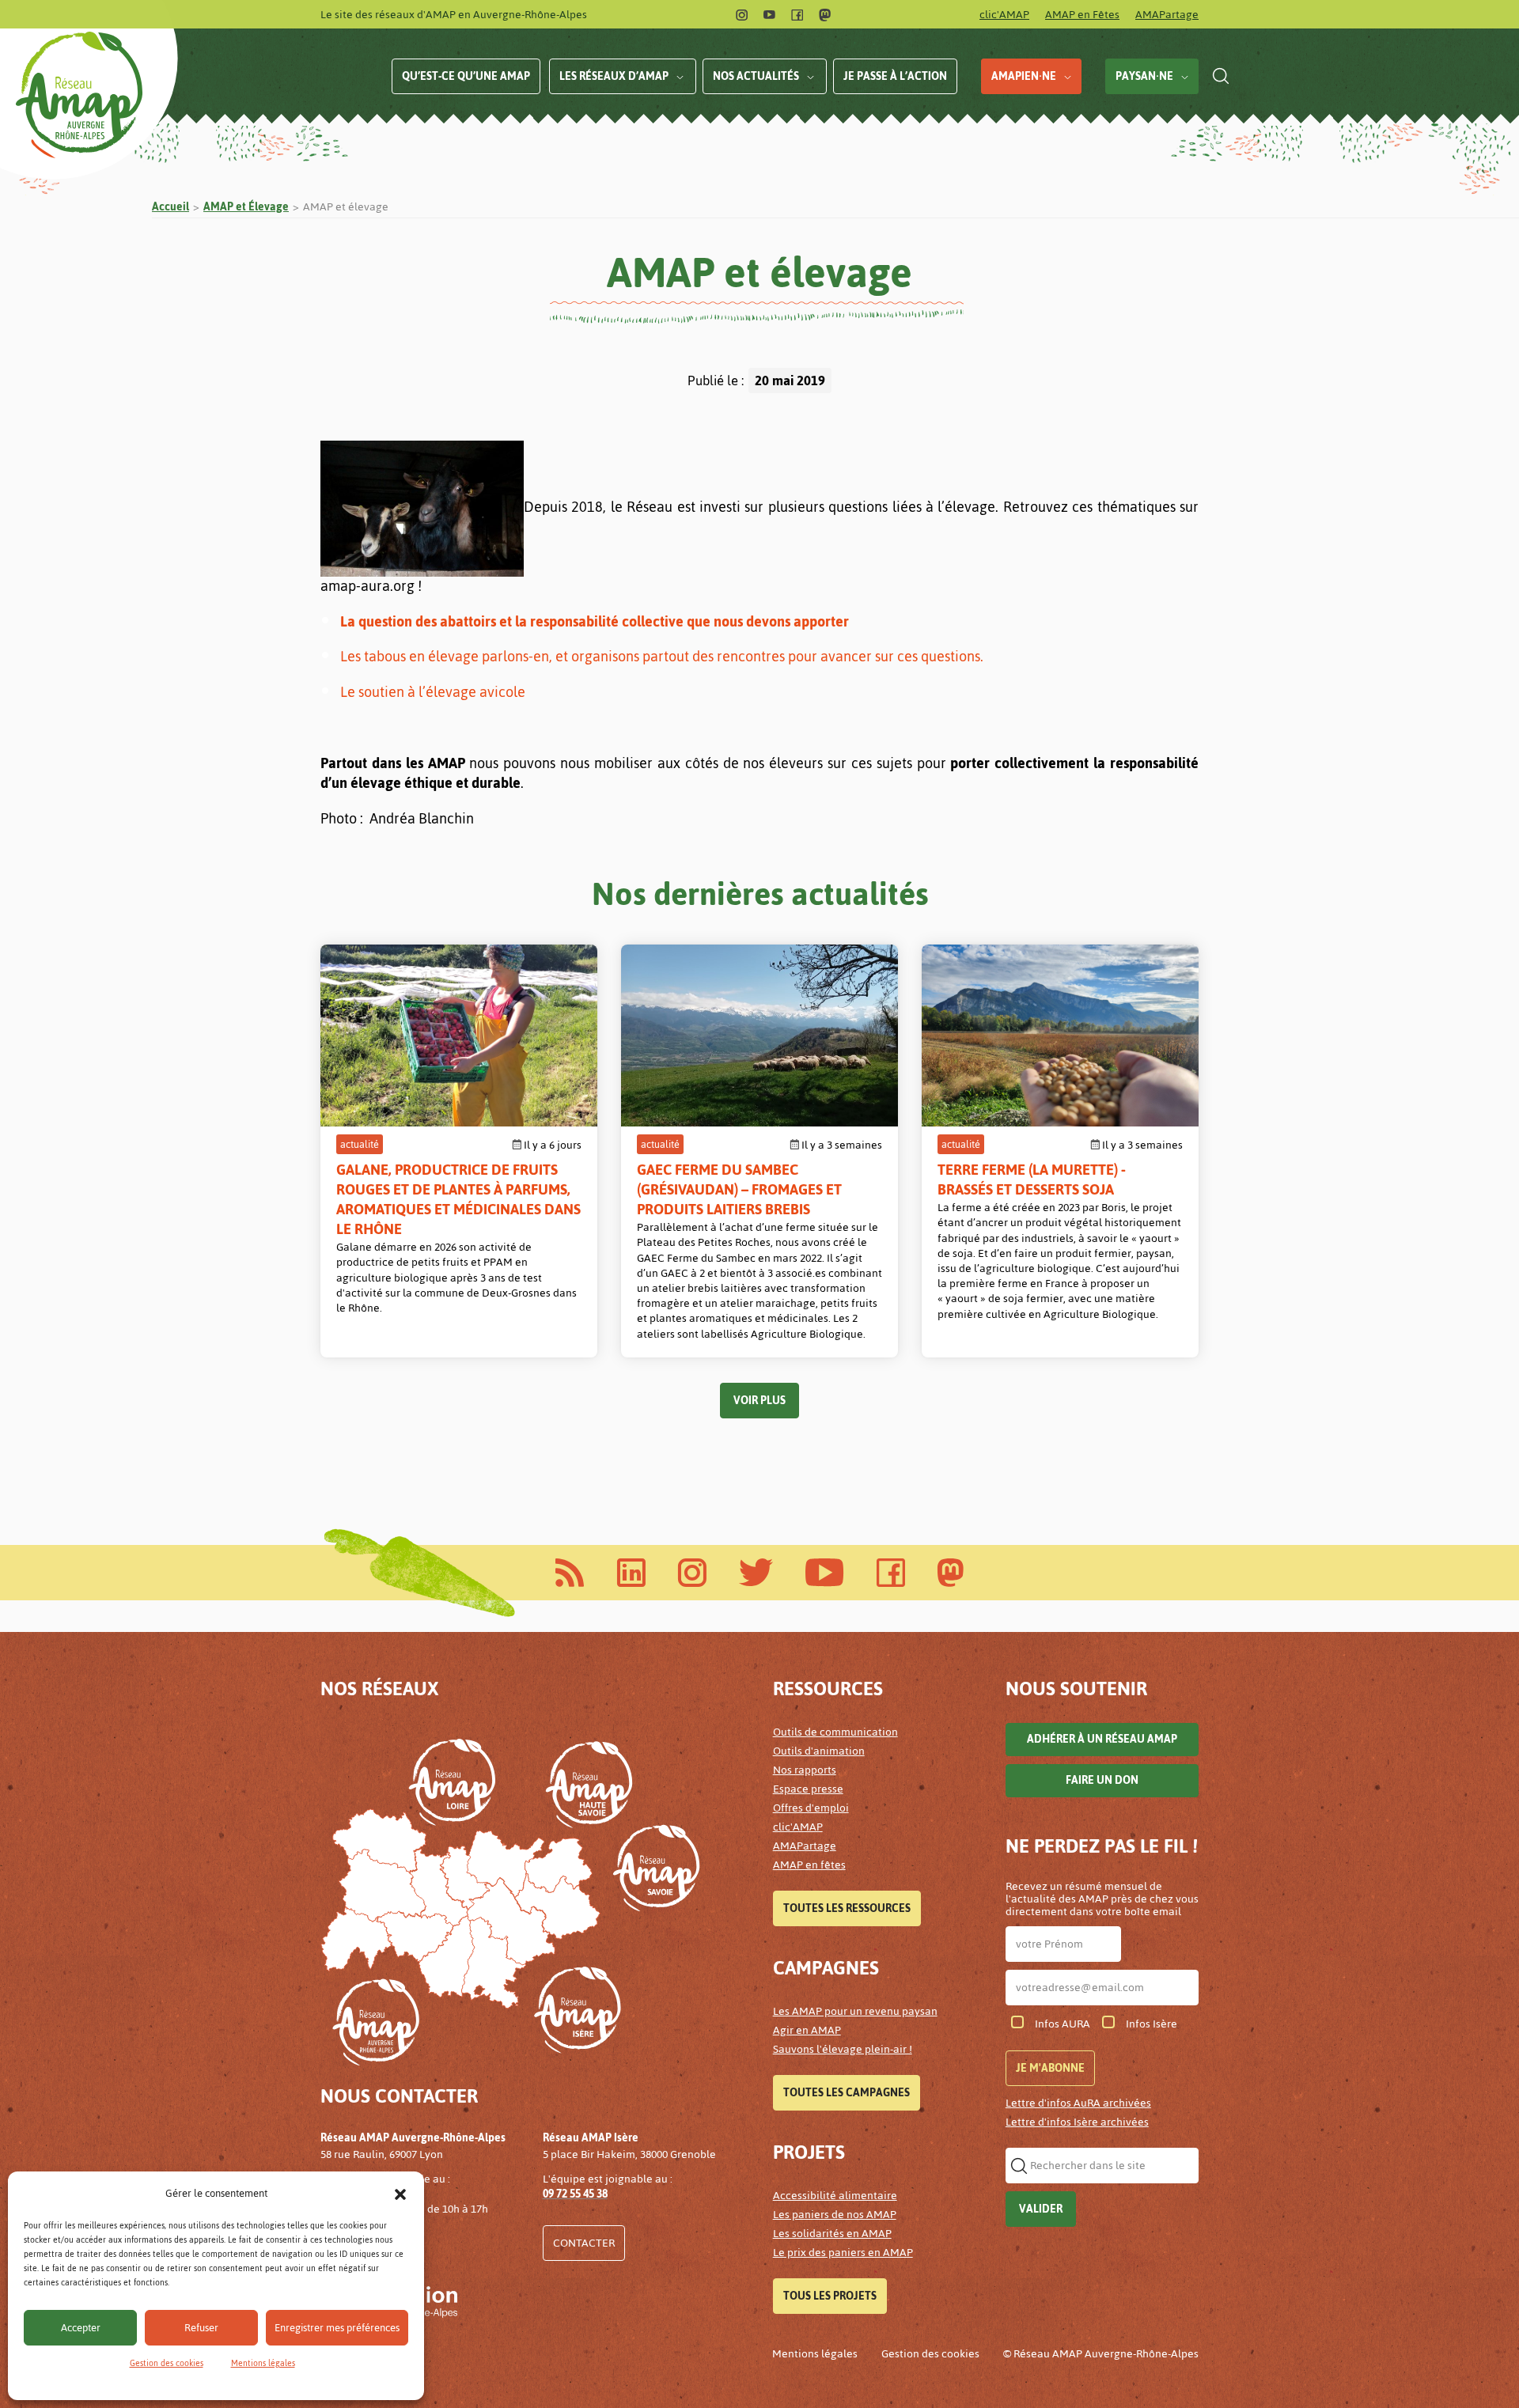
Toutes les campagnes (847, 2093)
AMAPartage (1167, 15)
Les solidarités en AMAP (832, 2234)
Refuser (201, 2328)
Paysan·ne (1144, 76)
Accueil (170, 207)
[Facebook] (797, 15)
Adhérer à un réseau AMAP (1102, 1739)
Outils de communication (835, 1732)
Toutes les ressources (847, 1908)
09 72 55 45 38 (575, 2194)
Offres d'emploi (811, 1808)
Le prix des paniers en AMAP (843, 2253)
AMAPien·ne (1024, 76)
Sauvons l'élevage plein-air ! (843, 2049)
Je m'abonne (1050, 2068)
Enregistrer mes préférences (337, 2328)
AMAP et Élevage (246, 207)
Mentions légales (263, 2363)
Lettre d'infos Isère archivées (1077, 2122)
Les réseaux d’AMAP (614, 76)
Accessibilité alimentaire (835, 2196)
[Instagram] (742, 15)
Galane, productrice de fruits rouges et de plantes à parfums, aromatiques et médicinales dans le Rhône (458, 1199)
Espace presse (808, 1789)
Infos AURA (1063, 2024)
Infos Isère (1152, 2024)
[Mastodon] (825, 15)
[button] (400, 2194)
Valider (1041, 2209)
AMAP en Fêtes (1082, 15)
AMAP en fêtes (809, 1865)
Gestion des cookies (167, 2363)
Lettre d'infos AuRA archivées (1078, 2103)
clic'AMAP (1004, 15)
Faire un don (1102, 1780)
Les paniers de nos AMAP (835, 2215)
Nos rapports (805, 1770)
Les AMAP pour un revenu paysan (855, 2011)
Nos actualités (756, 76)
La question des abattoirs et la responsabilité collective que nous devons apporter (595, 621)
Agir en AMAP (807, 2030)
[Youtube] (769, 15)
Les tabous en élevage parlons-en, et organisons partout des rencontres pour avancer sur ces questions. (662, 656)
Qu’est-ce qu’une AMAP (466, 76)
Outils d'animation (819, 1751)
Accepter (81, 2328)
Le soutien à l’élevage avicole (433, 692)
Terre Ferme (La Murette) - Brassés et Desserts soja (1032, 1179)
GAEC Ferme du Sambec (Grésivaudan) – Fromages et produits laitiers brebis (739, 1189)
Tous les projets (830, 2296)
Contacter (584, 2243)
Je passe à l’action (895, 76)
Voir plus (759, 1401)
